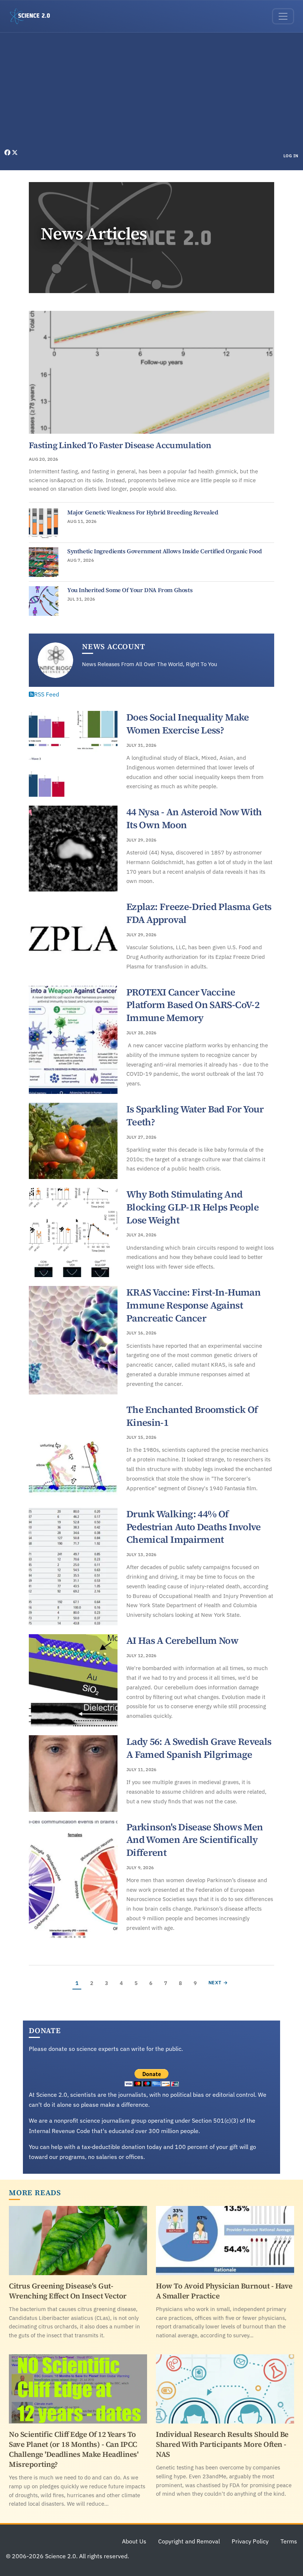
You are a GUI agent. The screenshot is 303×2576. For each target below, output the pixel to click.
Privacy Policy (250, 2541)
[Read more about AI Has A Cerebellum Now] (73, 1680)
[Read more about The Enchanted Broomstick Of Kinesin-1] (73, 1451)
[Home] (33, 16)
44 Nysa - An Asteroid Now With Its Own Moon (194, 818)
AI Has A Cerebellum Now (182, 1640)
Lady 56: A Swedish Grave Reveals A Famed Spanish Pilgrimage (199, 1748)
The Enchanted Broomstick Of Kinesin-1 (192, 1416)
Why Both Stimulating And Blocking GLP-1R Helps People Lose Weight (193, 1207)
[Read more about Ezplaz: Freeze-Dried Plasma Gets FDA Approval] (73, 938)
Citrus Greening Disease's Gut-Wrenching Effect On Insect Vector (68, 2291)
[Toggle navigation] (283, 16)
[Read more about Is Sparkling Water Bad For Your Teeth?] (73, 1141)
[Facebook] (8, 152)
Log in (291, 156)
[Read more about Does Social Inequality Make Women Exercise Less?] (73, 754)
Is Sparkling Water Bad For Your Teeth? (195, 1116)
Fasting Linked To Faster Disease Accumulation (120, 445)
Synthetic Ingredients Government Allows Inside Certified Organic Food (164, 551)
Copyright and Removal (189, 2541)
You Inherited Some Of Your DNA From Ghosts (130, 590)
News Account (114, 646)
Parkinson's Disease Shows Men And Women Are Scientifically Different (195, 1840)
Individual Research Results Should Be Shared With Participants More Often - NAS (222, 2444)
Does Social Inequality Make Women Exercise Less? (188, 724)
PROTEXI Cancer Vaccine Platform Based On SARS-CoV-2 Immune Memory (193, 1005)
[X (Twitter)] (15, 152)
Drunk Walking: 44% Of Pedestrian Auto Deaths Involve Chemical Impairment (194, 1527)
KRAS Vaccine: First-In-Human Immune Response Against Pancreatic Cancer (193, 1305)
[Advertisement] (151, 93)
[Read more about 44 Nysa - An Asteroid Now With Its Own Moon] (73, 849)
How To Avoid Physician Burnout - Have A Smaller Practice (224, 2291)
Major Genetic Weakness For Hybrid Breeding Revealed (143, 512)
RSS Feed (47, 694)
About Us (134, 2541)
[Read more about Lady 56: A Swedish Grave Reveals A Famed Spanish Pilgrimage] (73, 1773)
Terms (289, 2541)
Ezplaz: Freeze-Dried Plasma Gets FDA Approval (199, 913)
